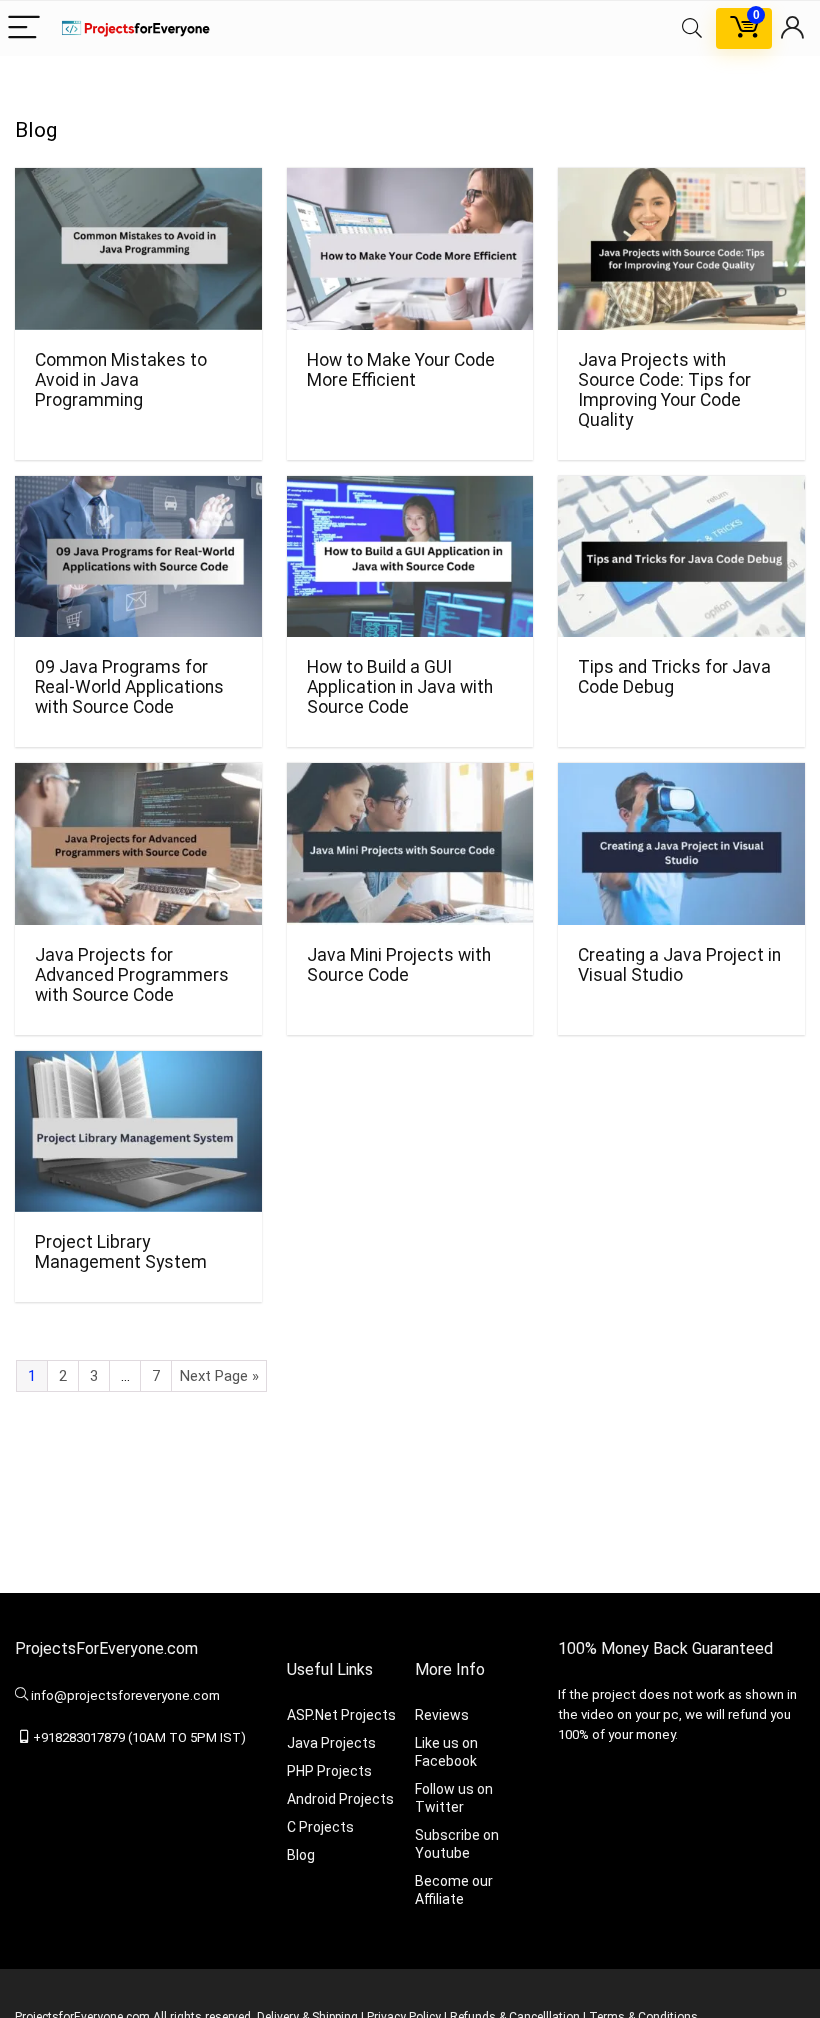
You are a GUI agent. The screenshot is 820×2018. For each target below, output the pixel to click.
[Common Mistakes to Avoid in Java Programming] (138, 181)
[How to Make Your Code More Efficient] (410, 181)
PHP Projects (329, 1771)
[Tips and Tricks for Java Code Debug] (681, 489)
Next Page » (219, 1376)
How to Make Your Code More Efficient (401, 370)
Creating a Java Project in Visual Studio (679, 965)
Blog (301, 1855)
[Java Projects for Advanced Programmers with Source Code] (138, 776)
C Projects (320, 1827)
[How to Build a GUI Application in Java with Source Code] (410, 489)
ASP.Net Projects (341, 1715)
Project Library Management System (121, 1252)
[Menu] (24, 28)
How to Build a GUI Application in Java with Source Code (400, 687)
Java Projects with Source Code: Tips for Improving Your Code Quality (664, 390)
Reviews (442, 1715)
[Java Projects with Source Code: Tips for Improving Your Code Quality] (681, 181)
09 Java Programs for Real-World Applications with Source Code (129, 687)
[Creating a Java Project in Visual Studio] (681, 776)
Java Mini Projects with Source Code (399, 965)
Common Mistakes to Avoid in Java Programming (121, 380)
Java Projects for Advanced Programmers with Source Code (132, 975)
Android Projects (340, 1799)
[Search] (692, 28)
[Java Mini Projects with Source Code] (410, 776)
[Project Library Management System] (138, 1064)
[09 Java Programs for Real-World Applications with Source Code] (138, 489)
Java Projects (331, 1743)
